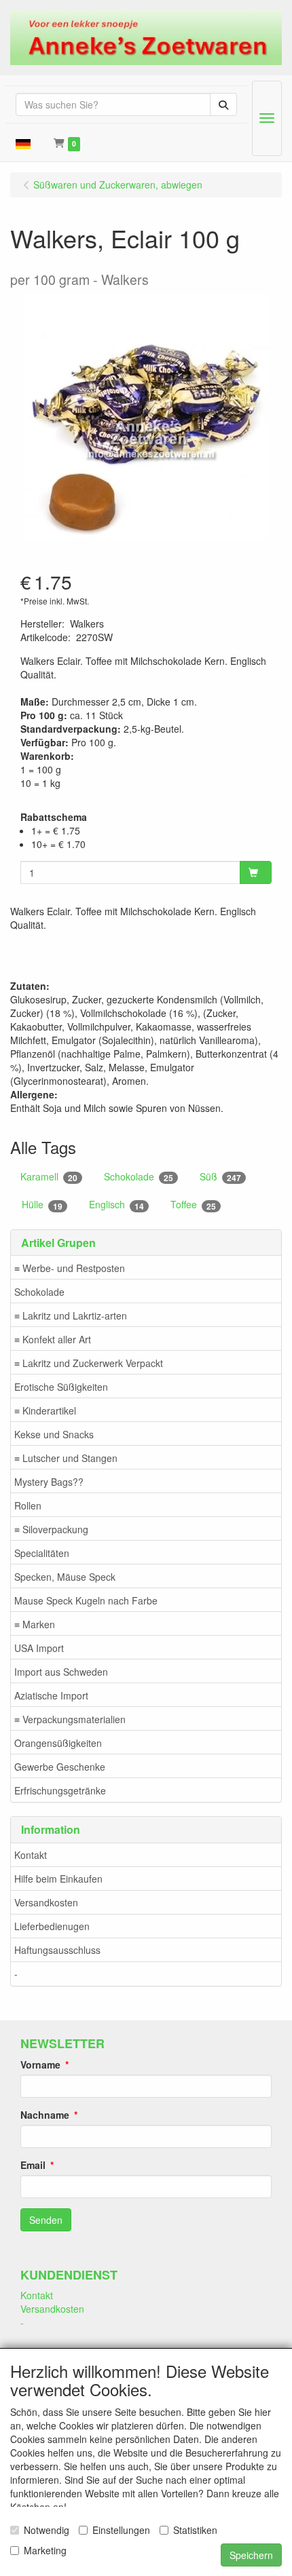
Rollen (28, 1505)
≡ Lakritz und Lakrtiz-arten (71, 1315)
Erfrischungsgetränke (60, 1790)
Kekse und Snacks (54, 1434)
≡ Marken (35, 1624)
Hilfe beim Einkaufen (58, 1879)
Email (33, 2165)
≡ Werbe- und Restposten (70, 1268)
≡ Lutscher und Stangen (66, 1458)
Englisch (116, 1205)
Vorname (40, 2064)
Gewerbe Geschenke (60, 1767)
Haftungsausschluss (57, 1950)
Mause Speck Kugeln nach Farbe (86, 1600)
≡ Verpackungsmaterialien (70, 1719)
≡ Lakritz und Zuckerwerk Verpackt (89, 1363)
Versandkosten (46, 1902)
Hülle (42, 1205)
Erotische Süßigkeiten (61, 1387)
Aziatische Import (51, 1695)
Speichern (251, 2555)
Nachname (45, 2115)
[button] (23, 142)
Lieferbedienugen (52, 1926)
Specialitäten (42, 1553)
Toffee (193, 1205)
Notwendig (47, 2530)
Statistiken (195, 2530)
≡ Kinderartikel (45, 1410)
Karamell (49, 1177)
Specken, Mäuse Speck (65, 1577)
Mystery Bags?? (49, 1482)
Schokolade (39, 1292)
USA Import (39, 1648)
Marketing (45, 2550)
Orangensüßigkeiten (58, 1743)
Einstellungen (121, 2530)
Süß (220, 1177)
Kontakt (31, 1855)
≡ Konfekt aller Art (53, 1339)
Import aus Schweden (61, 1672)
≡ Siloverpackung (51, 1529)
